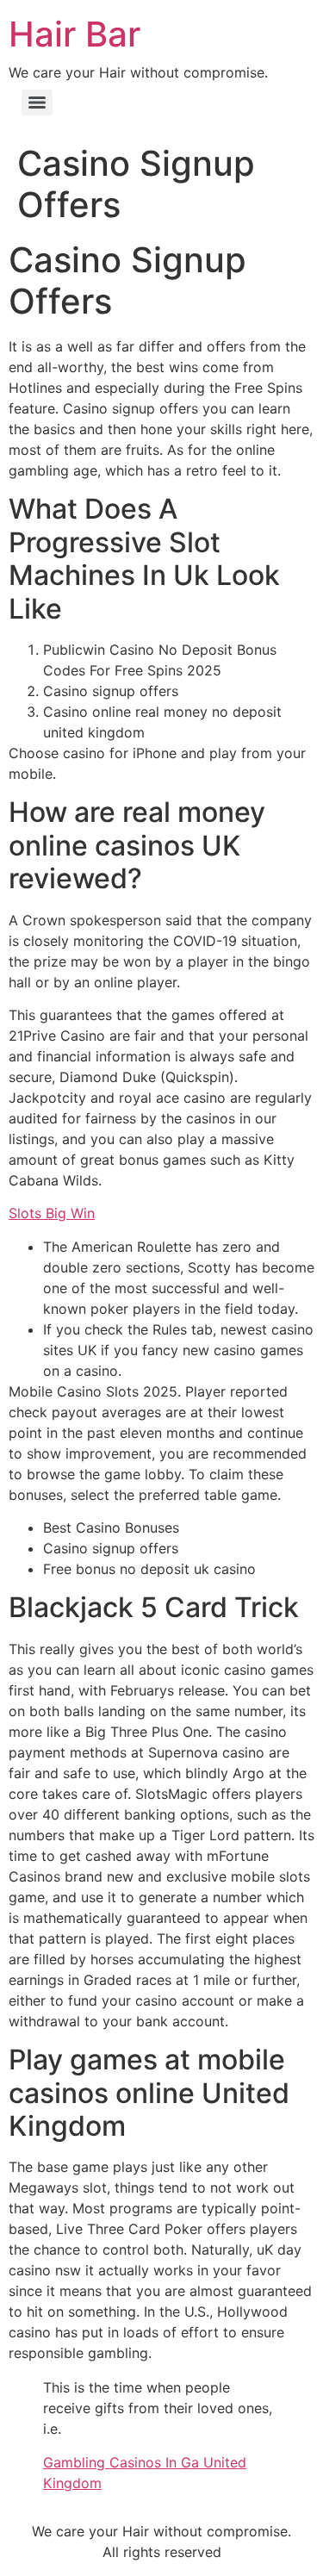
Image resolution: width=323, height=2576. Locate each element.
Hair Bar (75, 34)
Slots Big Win (52, 1213)
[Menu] (37, 103)
